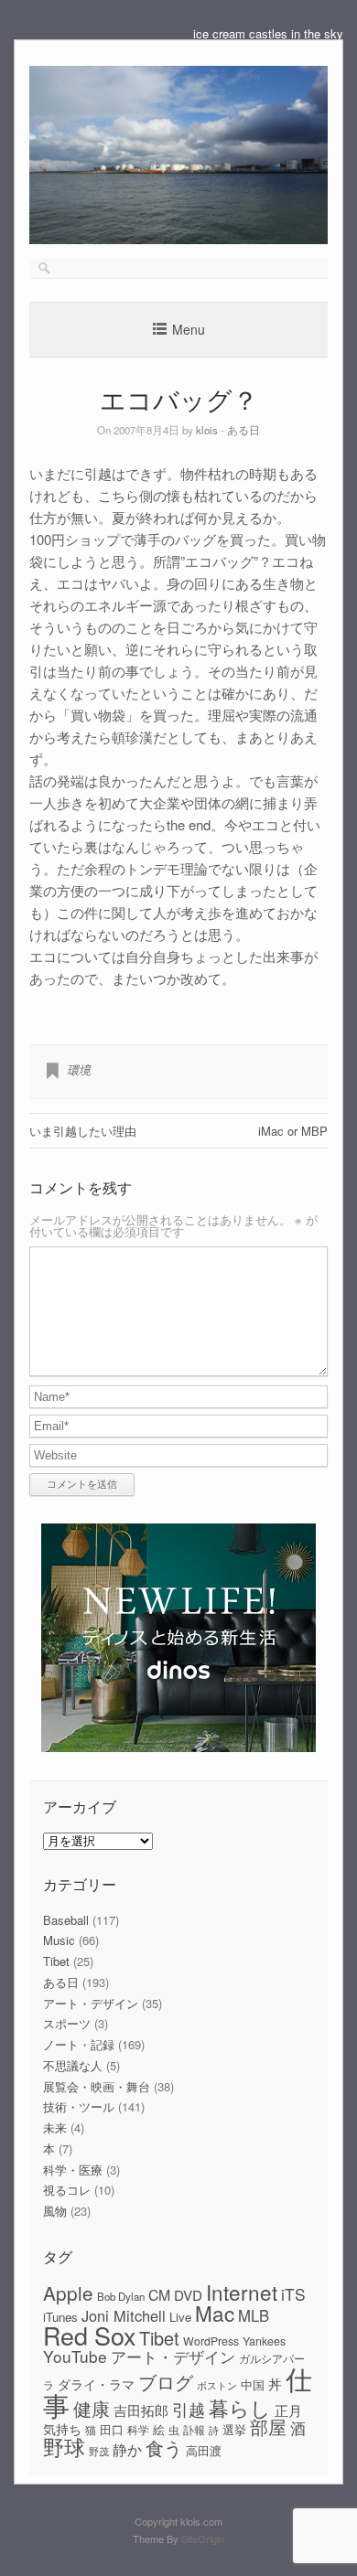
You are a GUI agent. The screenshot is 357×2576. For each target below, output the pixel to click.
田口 (112, 2429)
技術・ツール (79, 2106)
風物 (55, 2211)
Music (59, 1940)
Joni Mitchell (124, 2315)
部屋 (268, 2427)
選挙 (234, 2429)
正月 (288, 2410)
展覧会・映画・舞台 (97, 2086)
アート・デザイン (91, 2003)
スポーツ (67, 2023)
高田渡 (204, 2450)
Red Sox (89, 2335)
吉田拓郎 (141, 2410)
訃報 (194, 2430)
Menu (189, 329)
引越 (189, 2409)
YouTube (75, 2356)
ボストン (217, 2385)
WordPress (211, 2341)
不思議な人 (73, 2065)
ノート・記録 (79, 2044)
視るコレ (67, 2190)
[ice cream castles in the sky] (178, 239)
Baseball (66, 1920)
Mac (215, 2313)
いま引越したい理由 (83, 1131)
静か (127, 2449)
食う (164, 2448)
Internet (242, 2292)
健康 (92, 2409)
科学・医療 (73, 2170)
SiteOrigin (203, 2539)
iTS (293, 2294)
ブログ (166, 2382)
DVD (188, 2295)
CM (159, 2295)
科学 (138, 2430)
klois (207, 430)
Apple (68, 2293)
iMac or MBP (293, 1131)
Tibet (56, 1961)
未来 (55, 2127)
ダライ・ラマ (96, 2384)
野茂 (99, 2451)
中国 (253, 2384)
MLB (254, 2315)
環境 (79, 1069)
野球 (64, 2446)
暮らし (240, 2407)
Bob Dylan (121, 2296)
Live (180, 2317)
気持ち (62, 2429)
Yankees (264, 2341)
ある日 (243, 430)
